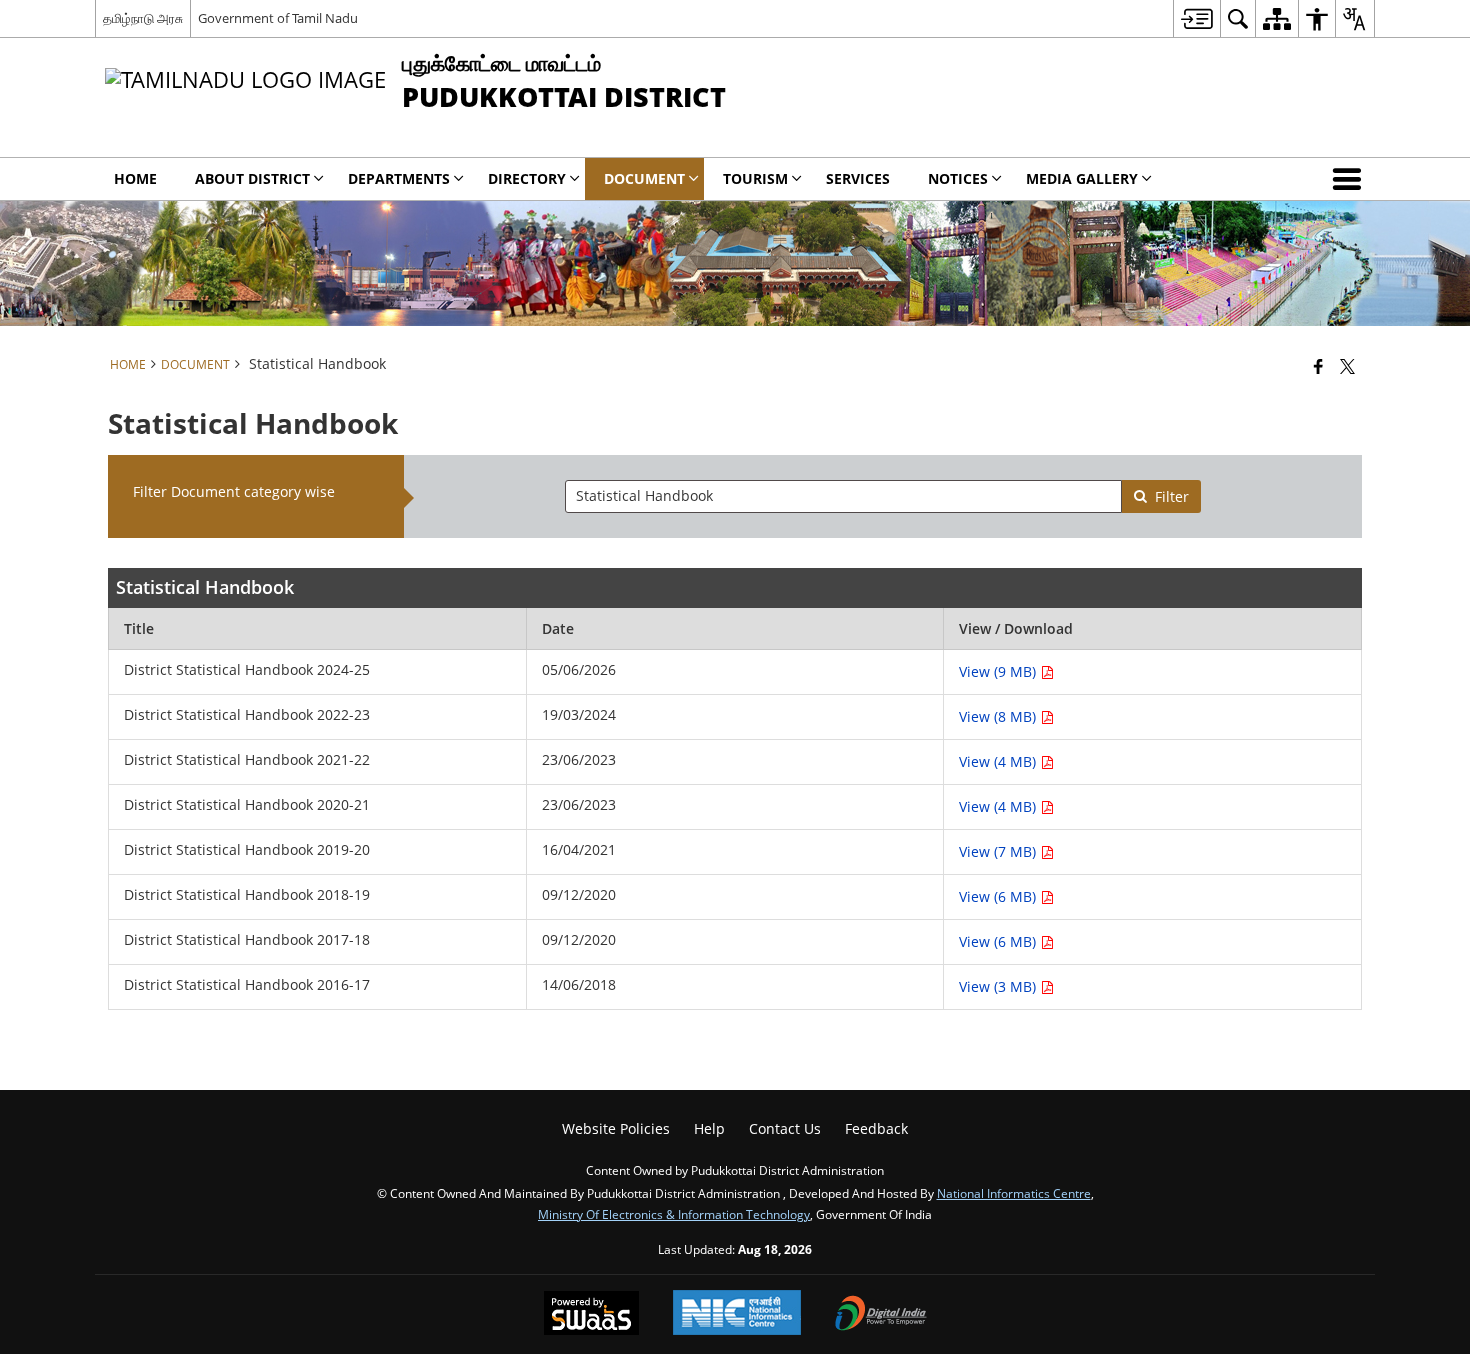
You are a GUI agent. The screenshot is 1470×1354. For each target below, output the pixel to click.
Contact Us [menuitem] (785, 1128)
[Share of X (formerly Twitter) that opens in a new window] (1347, 366)
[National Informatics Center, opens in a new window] (737, 1314)
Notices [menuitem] (958, 178)
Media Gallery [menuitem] (1082, 178)
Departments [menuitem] (399, 178)
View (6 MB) (999, 896)
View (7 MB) (999, 851)
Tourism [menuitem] (755, 178)
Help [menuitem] (709, 1128)
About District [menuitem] (252, 178)
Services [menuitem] (858, 178)
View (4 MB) (999, 761)
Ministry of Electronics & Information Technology (674, 1214)
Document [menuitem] (644, 178)
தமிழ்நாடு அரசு (143, 18)
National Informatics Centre (1014, 1193)
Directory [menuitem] (527, 178)
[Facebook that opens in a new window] (1318, 366)
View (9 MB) (999, 671)
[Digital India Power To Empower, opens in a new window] (881, 1315)
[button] (1351, 179)
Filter (1172, 496)
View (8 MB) (999, 716)
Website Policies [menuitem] (616, 1128)
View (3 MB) (999, 986)
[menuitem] (1196, 18)
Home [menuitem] (135, 178)
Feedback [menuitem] (876, 1128)
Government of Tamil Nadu (278, 18)
